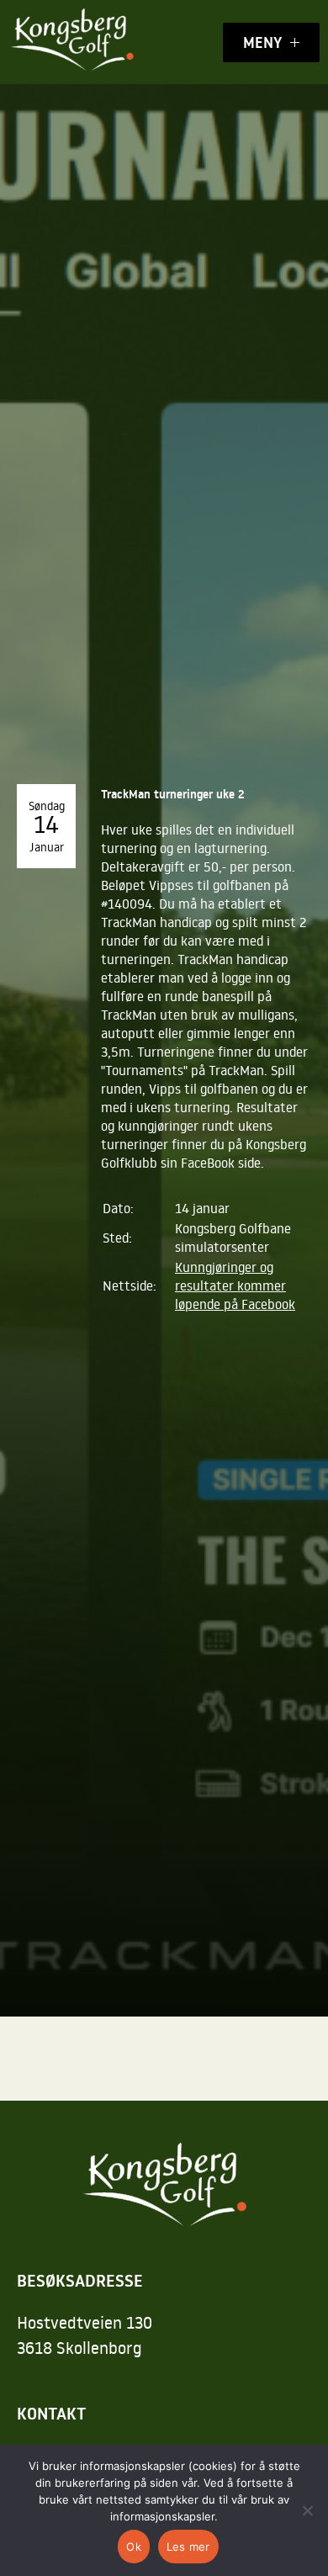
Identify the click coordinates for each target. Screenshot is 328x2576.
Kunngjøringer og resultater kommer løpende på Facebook (235, 1285)
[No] (307, 2510)
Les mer (188, 2547)
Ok (134, 2547)
